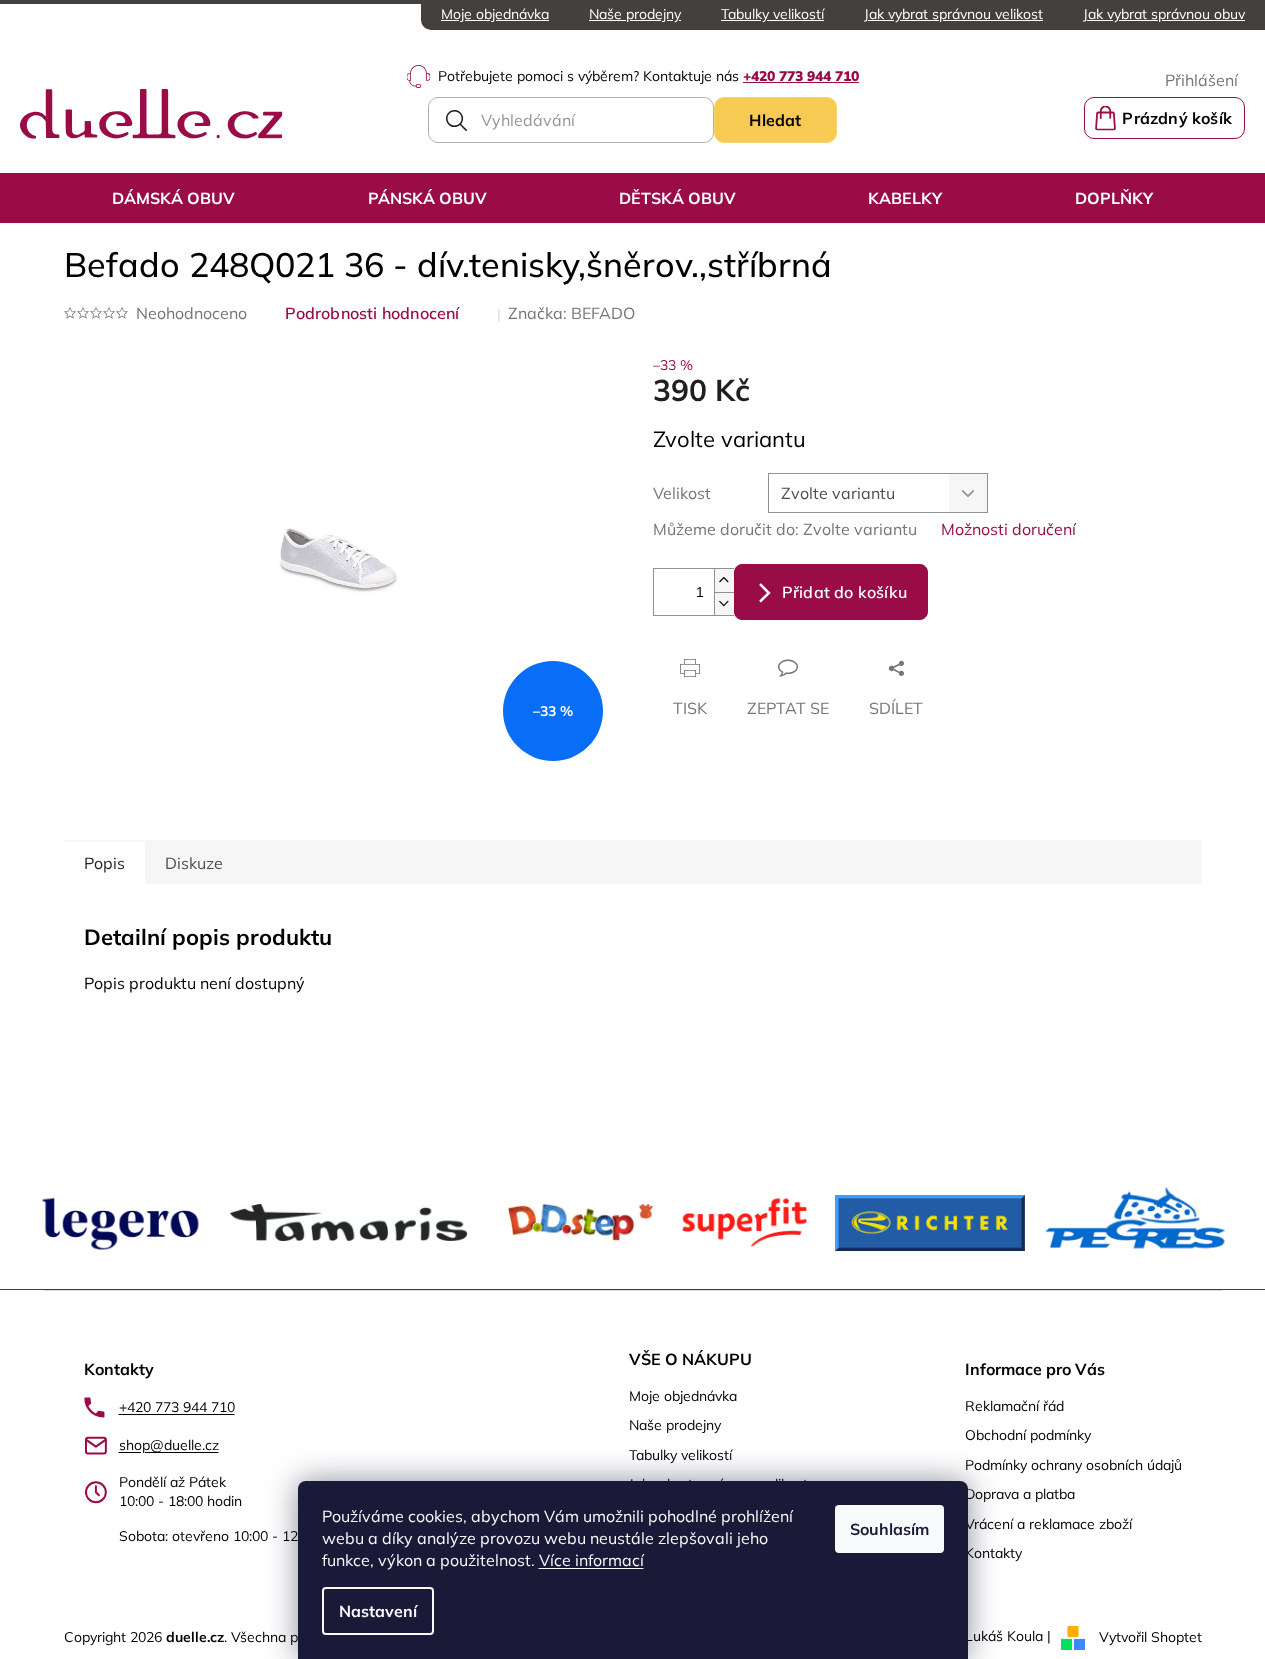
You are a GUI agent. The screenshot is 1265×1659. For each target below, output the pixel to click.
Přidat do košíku (844, 592)
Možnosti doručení (1008, 529)
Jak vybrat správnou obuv (1164, 14)
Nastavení (378, 1611)
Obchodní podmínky (1028, 1435)
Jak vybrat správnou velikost (953, 14)
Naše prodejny (635, 14)
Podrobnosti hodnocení (372, 313)
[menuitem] (173, 198)
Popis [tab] (104, 863)
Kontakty (993, 1553)
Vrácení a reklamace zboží (1048, 1524)
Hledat (775, 120)
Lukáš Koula (1004, 1636)
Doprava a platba (1020, 1494)
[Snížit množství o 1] (724, 603)
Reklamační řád (1014, 1406)
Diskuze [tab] (194, 863)
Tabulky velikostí (772, 14)
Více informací (591, 1560)
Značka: (571, 313)
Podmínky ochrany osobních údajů (1073, 1465)
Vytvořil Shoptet (1150, 1636)
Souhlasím (889, 1529)
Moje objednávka (495, 14)
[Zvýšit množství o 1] (724, 580)
